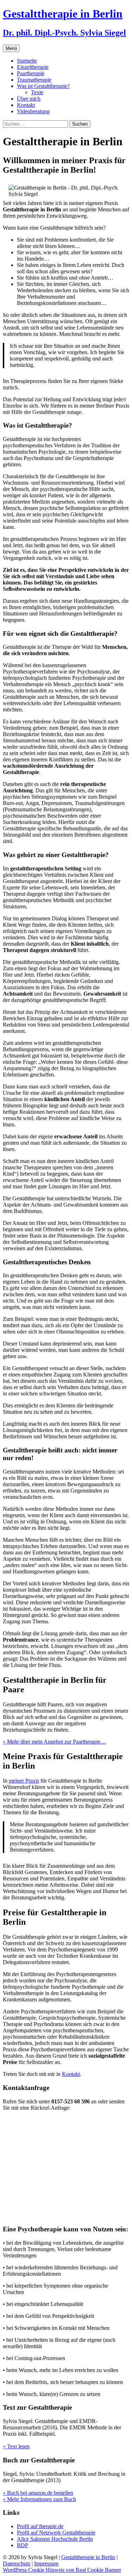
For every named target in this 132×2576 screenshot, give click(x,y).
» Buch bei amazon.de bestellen (38, 2493)
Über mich (29, 99)
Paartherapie (31, 73)
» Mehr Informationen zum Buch (39, 2499)
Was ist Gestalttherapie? (43, 86)
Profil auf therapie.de (40, 2526)
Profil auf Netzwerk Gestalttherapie (56, 2533)
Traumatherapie (34, 80)
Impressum (46, 2564)
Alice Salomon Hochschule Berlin (55, 2539)
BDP (23, 2545)
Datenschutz (17, 2564)
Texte (37, 92)
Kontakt (26, 105)
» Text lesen (16, 2446)
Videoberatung (33, 111)
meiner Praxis (24, 1781)
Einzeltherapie (33, 67)
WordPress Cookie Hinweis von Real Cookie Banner (62, 2570)
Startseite (27, 61)
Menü (11, 48)
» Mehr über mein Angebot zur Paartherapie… (54, 1742)
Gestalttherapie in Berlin (88, 2557)
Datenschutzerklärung (82, 2171)
